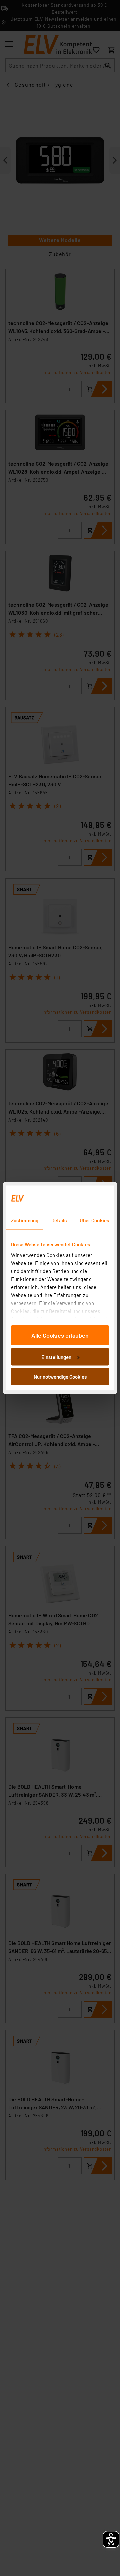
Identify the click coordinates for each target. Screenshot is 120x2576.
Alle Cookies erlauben (60, 1335)
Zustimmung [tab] (25, 1220)
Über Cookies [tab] (94, 1220)
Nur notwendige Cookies (60, 1377)
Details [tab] (59, 1220)
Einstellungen (56, 1357)
